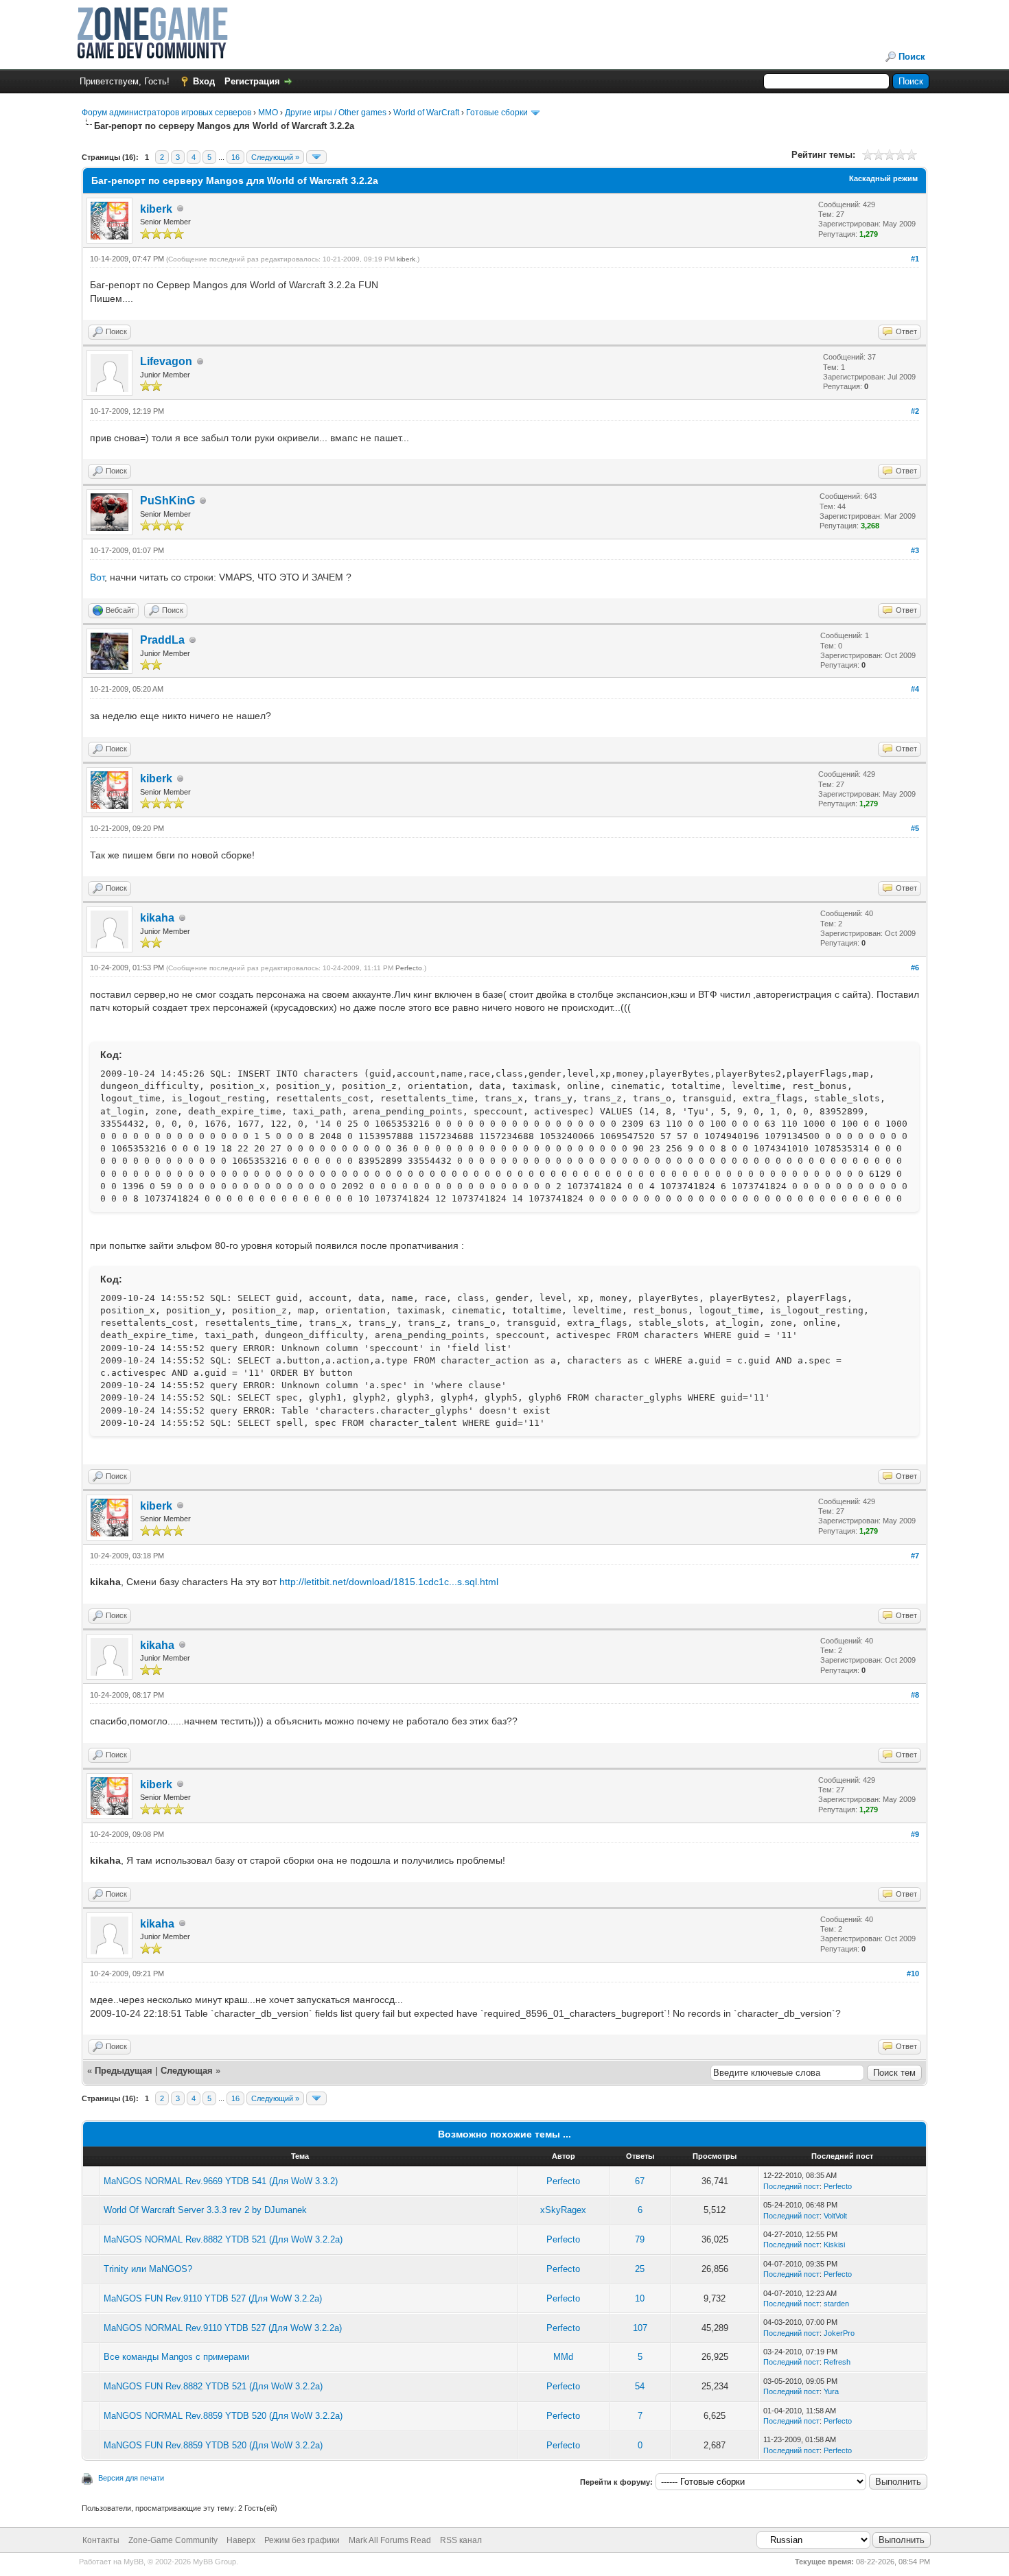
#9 (915, 1834)
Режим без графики (302, 2540)
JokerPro (839, 2333)
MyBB (134, 2562)
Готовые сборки (497, 113)
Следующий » (275, 157)
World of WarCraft (426, 113)
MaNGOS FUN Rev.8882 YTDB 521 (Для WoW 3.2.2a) (213, 2386)
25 (640, 2269)
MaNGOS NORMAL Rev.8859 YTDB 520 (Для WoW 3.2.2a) (223, 2416)
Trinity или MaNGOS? (148, 2269)
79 (640, 2239)
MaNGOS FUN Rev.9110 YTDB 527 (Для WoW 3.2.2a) (213, 2298)
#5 (915, 828)
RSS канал (461, 2540)
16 (235, 157)
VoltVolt (835, 2216)
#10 (913, 1974)
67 (640, 2181)
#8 (915, 1695)
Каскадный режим (883, 178)
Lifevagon (166, 361)
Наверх (241, 2540)
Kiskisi (834, 2245)
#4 (915, 689)
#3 (915, 550)
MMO (268, 113)
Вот (97, 577)
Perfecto (409, 968)
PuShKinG (167, 501)
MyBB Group (214, 2562)
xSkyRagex (563, 2210)
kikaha (157, 918)
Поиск (912, 57)
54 (640, 2386)
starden (836, 2304)
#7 (915, 1556)
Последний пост (791, 2186)
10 (640, 2298)
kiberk (156, 209)
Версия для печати (131, 2478)
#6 (915, 968)
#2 (915, 411)
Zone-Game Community (173, 2540)
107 (640, 2328)
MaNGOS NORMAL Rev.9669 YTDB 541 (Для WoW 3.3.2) (221, 2181)
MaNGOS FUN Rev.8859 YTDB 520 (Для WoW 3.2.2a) (213, 2445)
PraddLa (162, 640)
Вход (204, 81)
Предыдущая (124, 2071)
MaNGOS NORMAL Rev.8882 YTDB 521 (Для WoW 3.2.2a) (223, 2239)
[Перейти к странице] (316, 157)
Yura (831, 2391)
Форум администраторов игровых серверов (166, 113)
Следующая (188, 2071)
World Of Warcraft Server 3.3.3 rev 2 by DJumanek (205, 2210)
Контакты (101, 2540)
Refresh (837, 2362)
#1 (915, 259)
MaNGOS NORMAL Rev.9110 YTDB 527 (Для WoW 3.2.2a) (223, 2328)
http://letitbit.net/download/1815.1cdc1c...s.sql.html (389, 1582)
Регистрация (252, 81)
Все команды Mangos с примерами (176, 2357)
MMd (563, 2357)
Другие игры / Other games (336, 113)
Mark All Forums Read (390, 2540)
